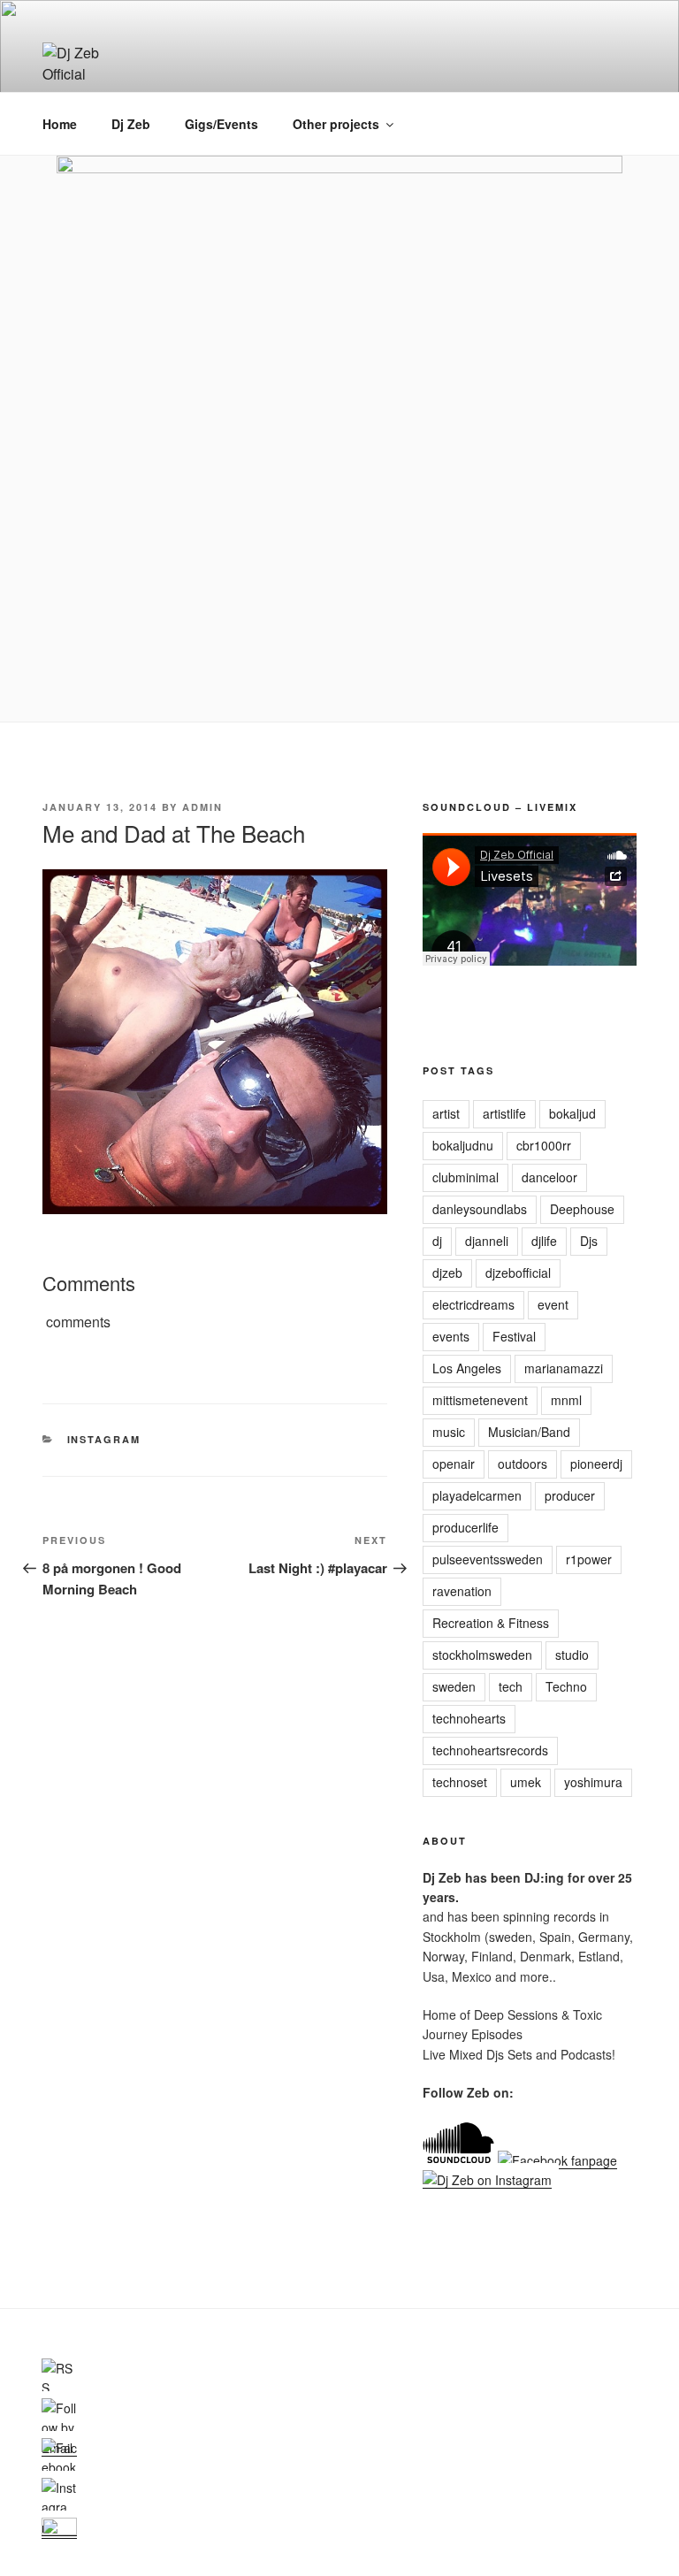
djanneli (487, 1241)
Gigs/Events (221, 124)
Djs (589, 1241)
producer (570, 1495)
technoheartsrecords (490, 1750)
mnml (566, 1400)
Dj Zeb (131, 124)
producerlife (465, 1527)
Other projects (336, 124)
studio (572, 1655)
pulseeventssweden (488, 1559)
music (449, 1432)
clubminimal (465, 1177)
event (553, 1304)
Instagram (104, 1439)
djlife (544, 1241)
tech (511, 1686)
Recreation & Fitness (491, 1623)
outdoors (523, 1464)
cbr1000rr (544, 1145)
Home (60, 124)
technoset (460, 1782)
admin (202, 807)
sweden (454, 1686)
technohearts (469, 1718)
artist (446, 1113)
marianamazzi (564, 1368)
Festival (514, 1336)
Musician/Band (529, 1432)
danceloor (549, 1177)
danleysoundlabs (480, 1209)
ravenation (462, 1591)
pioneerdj (596, 1464)
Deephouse (582, 1209)
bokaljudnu (463, 1145)
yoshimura (593, 1782)
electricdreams (473, 1304)
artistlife (504, 1113)
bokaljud (572, 1113)
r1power (589, 1559)
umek (526, 1782)
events (451, 1336)
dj (437, 1241)
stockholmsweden (482, 1655)
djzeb (447, 1273)
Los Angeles (467, 1368)
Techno (566, 1686)
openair (454, 1464)
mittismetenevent (480, 1400)
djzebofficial (518, 1273)
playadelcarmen (477, 1495)
